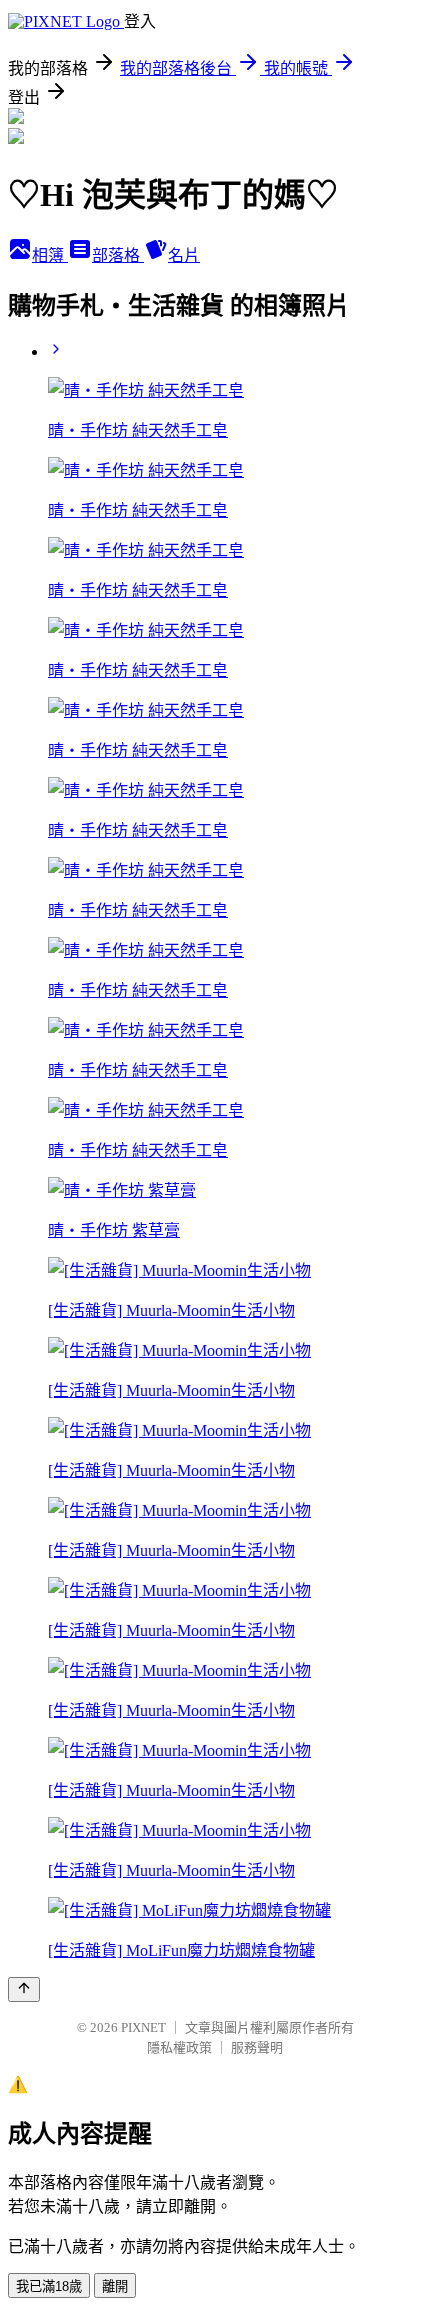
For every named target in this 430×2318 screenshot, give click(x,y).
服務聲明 (257, 2047)
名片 (184, 255)
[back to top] (24, 1989)
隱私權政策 (179, 2047)
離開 (115, 2286)
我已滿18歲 (49, 2286)
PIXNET (143, 2027)
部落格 (118, 255)
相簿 (50, 255)
